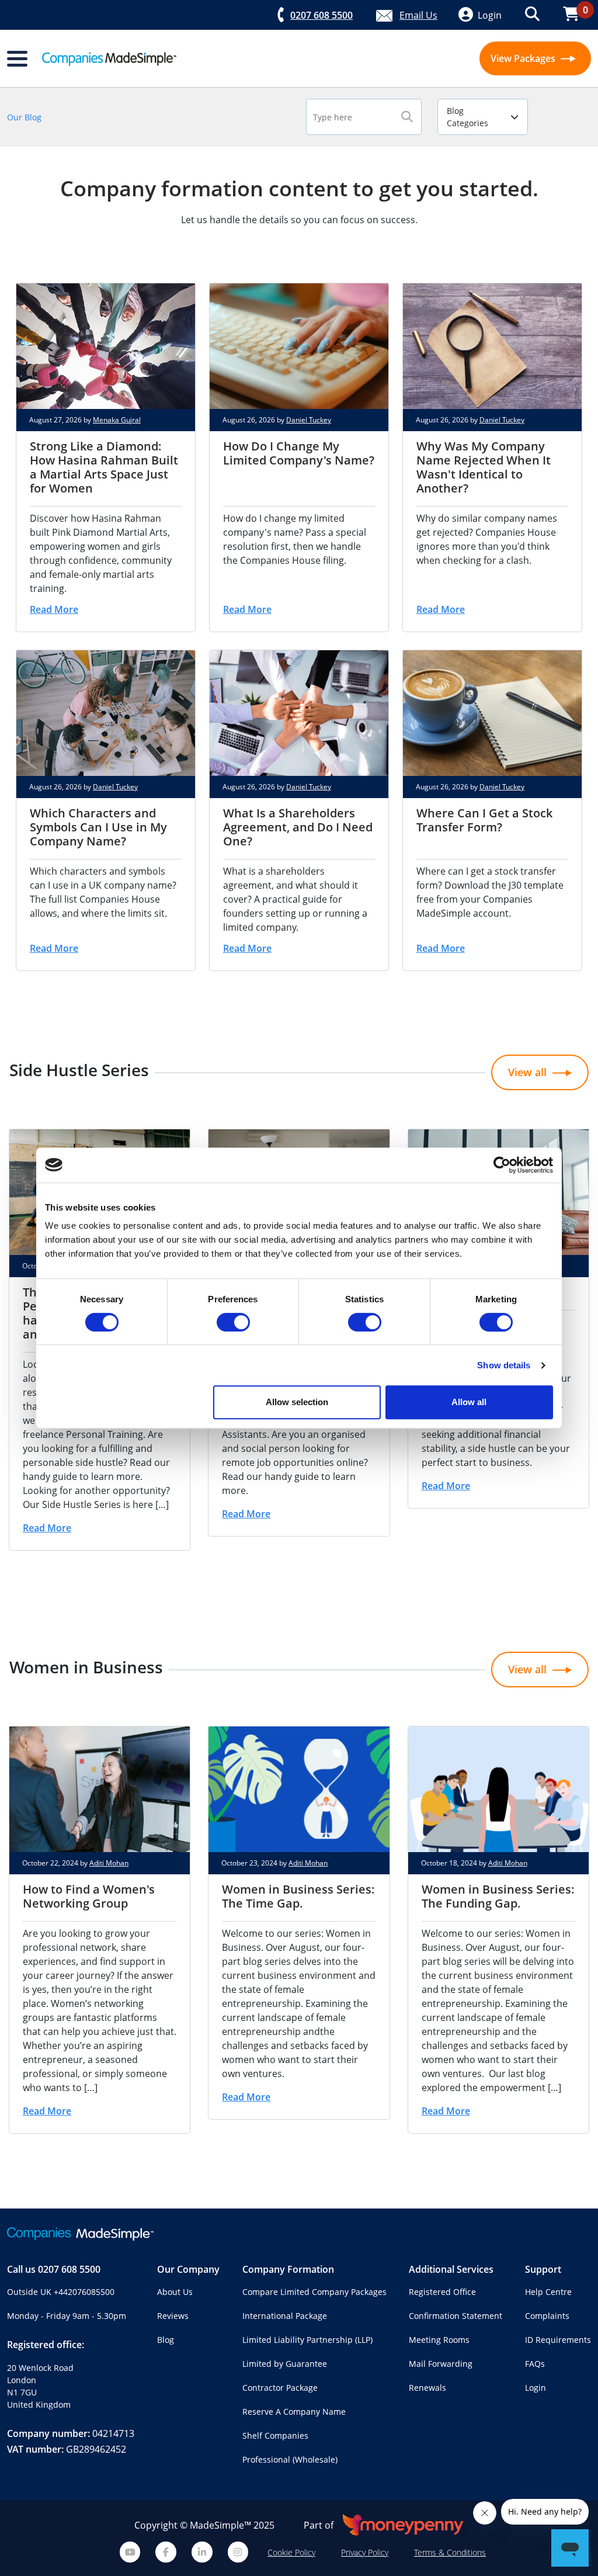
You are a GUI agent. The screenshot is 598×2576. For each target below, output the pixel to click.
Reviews (173, 2316)
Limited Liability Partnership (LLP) (307, 2340)
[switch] (233, 1322)
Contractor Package (280, 2388)
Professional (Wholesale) (290, 2459)
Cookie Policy (291, 2552)
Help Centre (548, 2292)
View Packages (524, 58)
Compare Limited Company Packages (314, 2292)
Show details (504, 1365)
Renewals (427, 2388)
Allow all (469, 1402)
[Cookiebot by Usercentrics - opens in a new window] (502, 1165)
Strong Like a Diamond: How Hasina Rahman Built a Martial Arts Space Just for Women (104, 467)
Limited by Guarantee (285, 2364)
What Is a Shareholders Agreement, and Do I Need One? (298, 827)
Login (536, 2388)
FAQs (535, 2364)
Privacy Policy (365, 2552)
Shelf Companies (275, 2435)
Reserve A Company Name (294, 2412)
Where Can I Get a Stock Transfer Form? (484, 820)
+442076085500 (84, 2292)
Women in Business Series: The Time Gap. (298, 1896)
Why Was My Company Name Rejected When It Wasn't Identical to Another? (484, 467)
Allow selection (297, 1402)
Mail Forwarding (441, 2364)
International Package (285, 2316)
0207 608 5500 (69, 2269)
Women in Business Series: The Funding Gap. (498, 1896)
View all (527, 1072)
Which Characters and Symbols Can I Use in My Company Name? (98, 827)
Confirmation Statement (456, 2316)
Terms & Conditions (450, 2552)
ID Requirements (558, 2340)
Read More (54, 609)
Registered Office (442, 2292)
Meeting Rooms (439, 2340)
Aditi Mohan (109, 1863)
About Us (175, 2292)
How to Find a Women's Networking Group (89, 1896)
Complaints (547, 2316)
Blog (166, 2340)
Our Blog (24, 117)
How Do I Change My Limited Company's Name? (299, 453)
